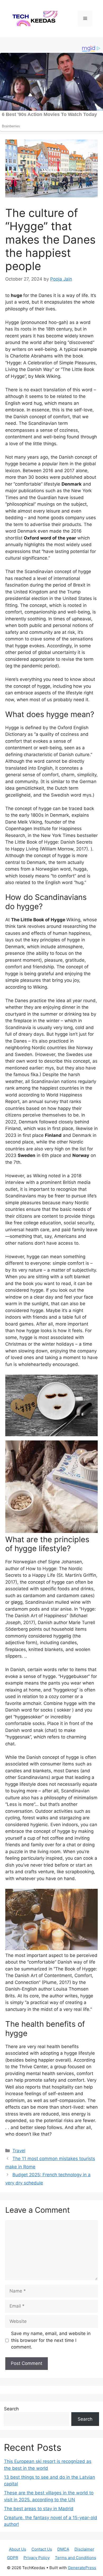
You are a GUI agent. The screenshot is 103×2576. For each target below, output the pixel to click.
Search (11, 2409)
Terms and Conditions (76, 2558)
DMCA (63, 2549)
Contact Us (42, 2549)
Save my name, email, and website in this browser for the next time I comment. (51, 2340)
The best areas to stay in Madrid (39, 2509)
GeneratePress (82, 2568)
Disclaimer (84, 2549)
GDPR (13, 2558)
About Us (18, 2549)
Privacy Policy (37, 2558)
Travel (19, 2151)
